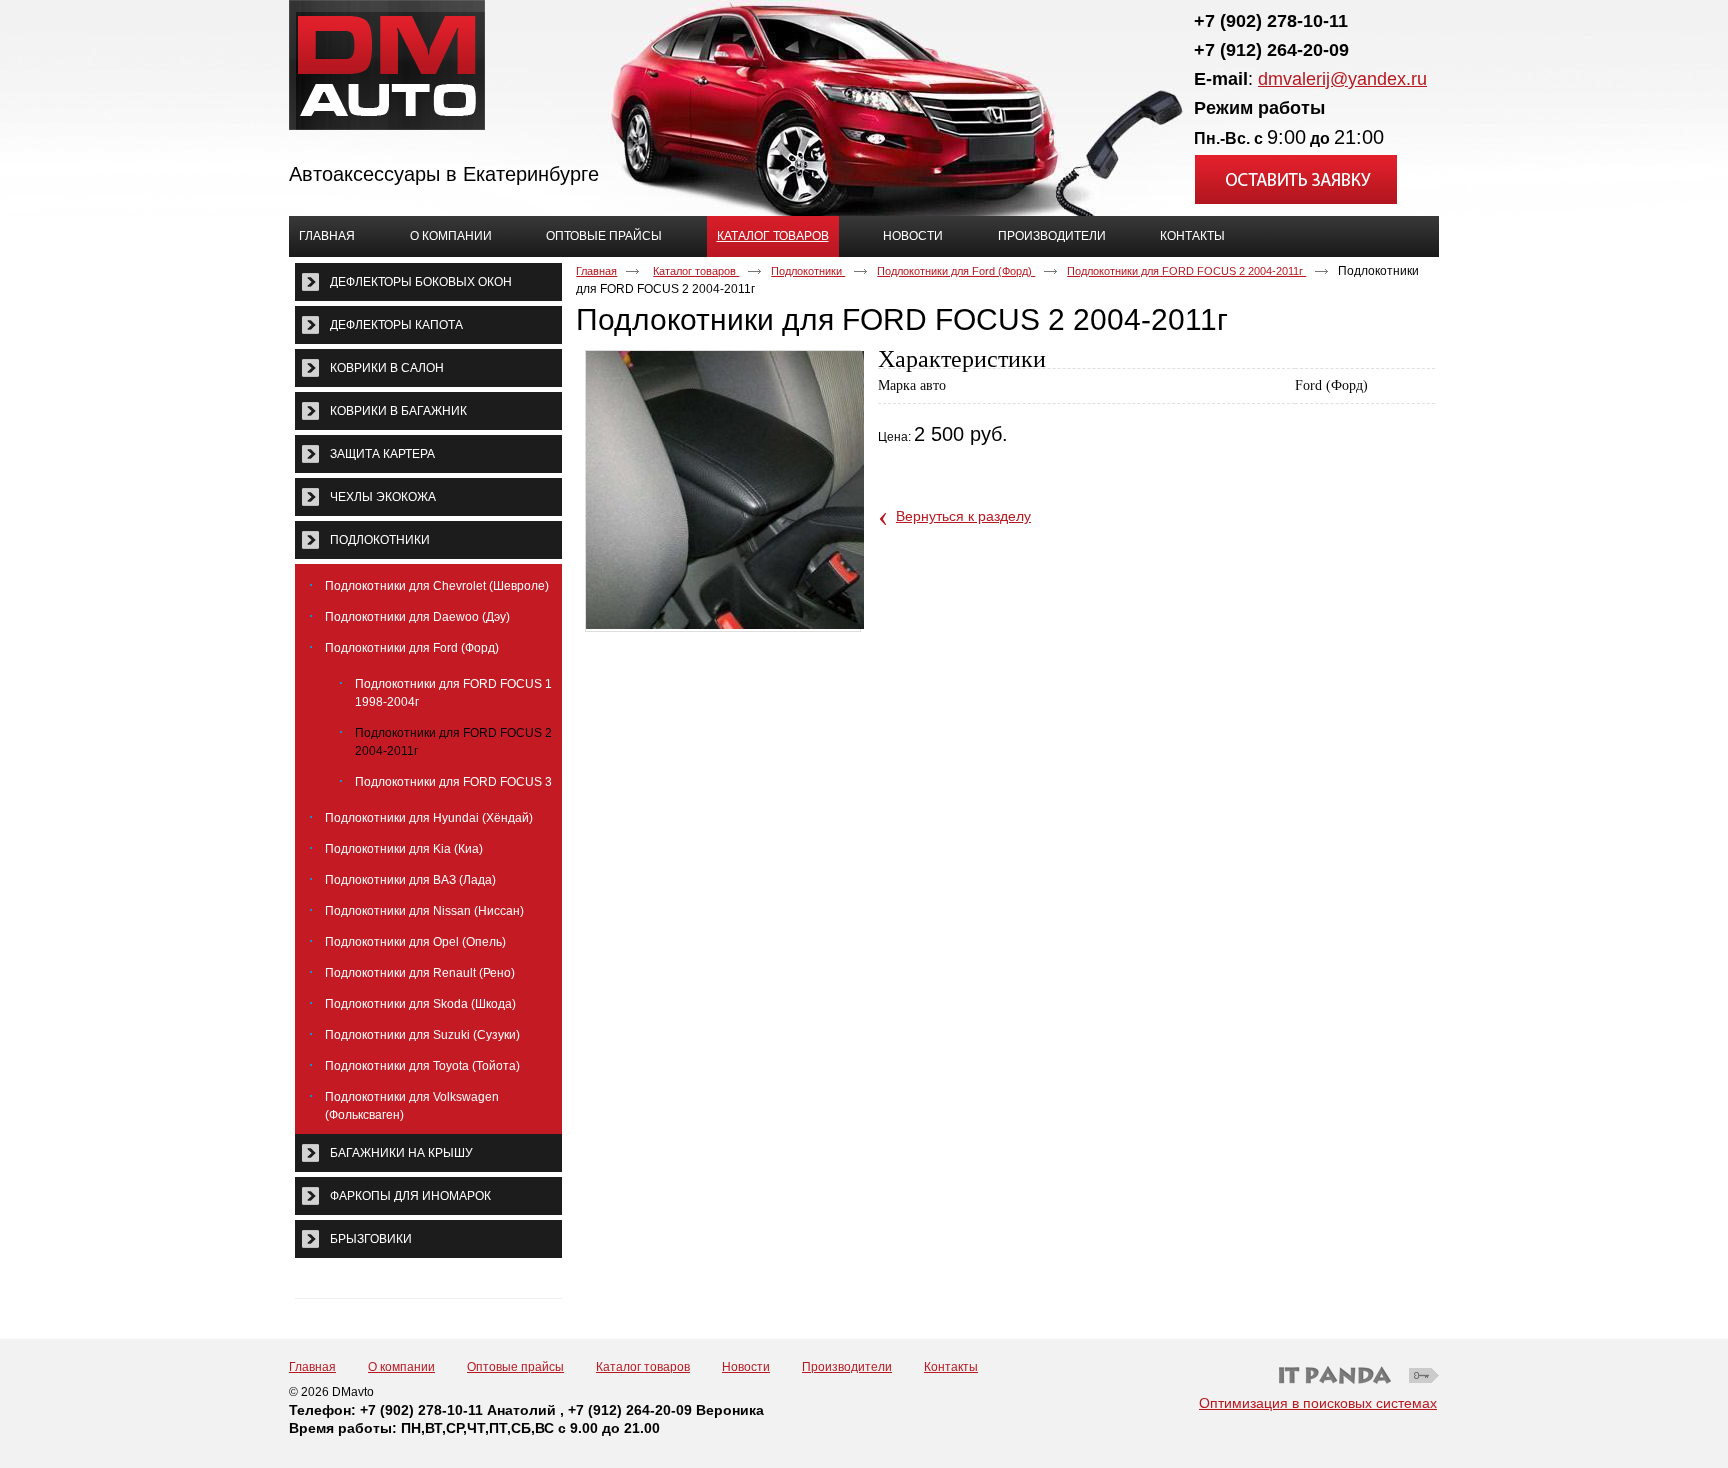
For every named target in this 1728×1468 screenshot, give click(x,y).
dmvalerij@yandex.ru (1342, 79)
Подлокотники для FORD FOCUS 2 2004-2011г (1186, 271)
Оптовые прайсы (515, 1367)
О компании (401, 1367)
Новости (746, 1367)
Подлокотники (808, 271)
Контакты (951, 1367)
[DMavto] (864, 66)
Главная (596, 271)
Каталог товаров (773, 236)
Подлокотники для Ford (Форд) (956, 271)
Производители (847, 1367)
